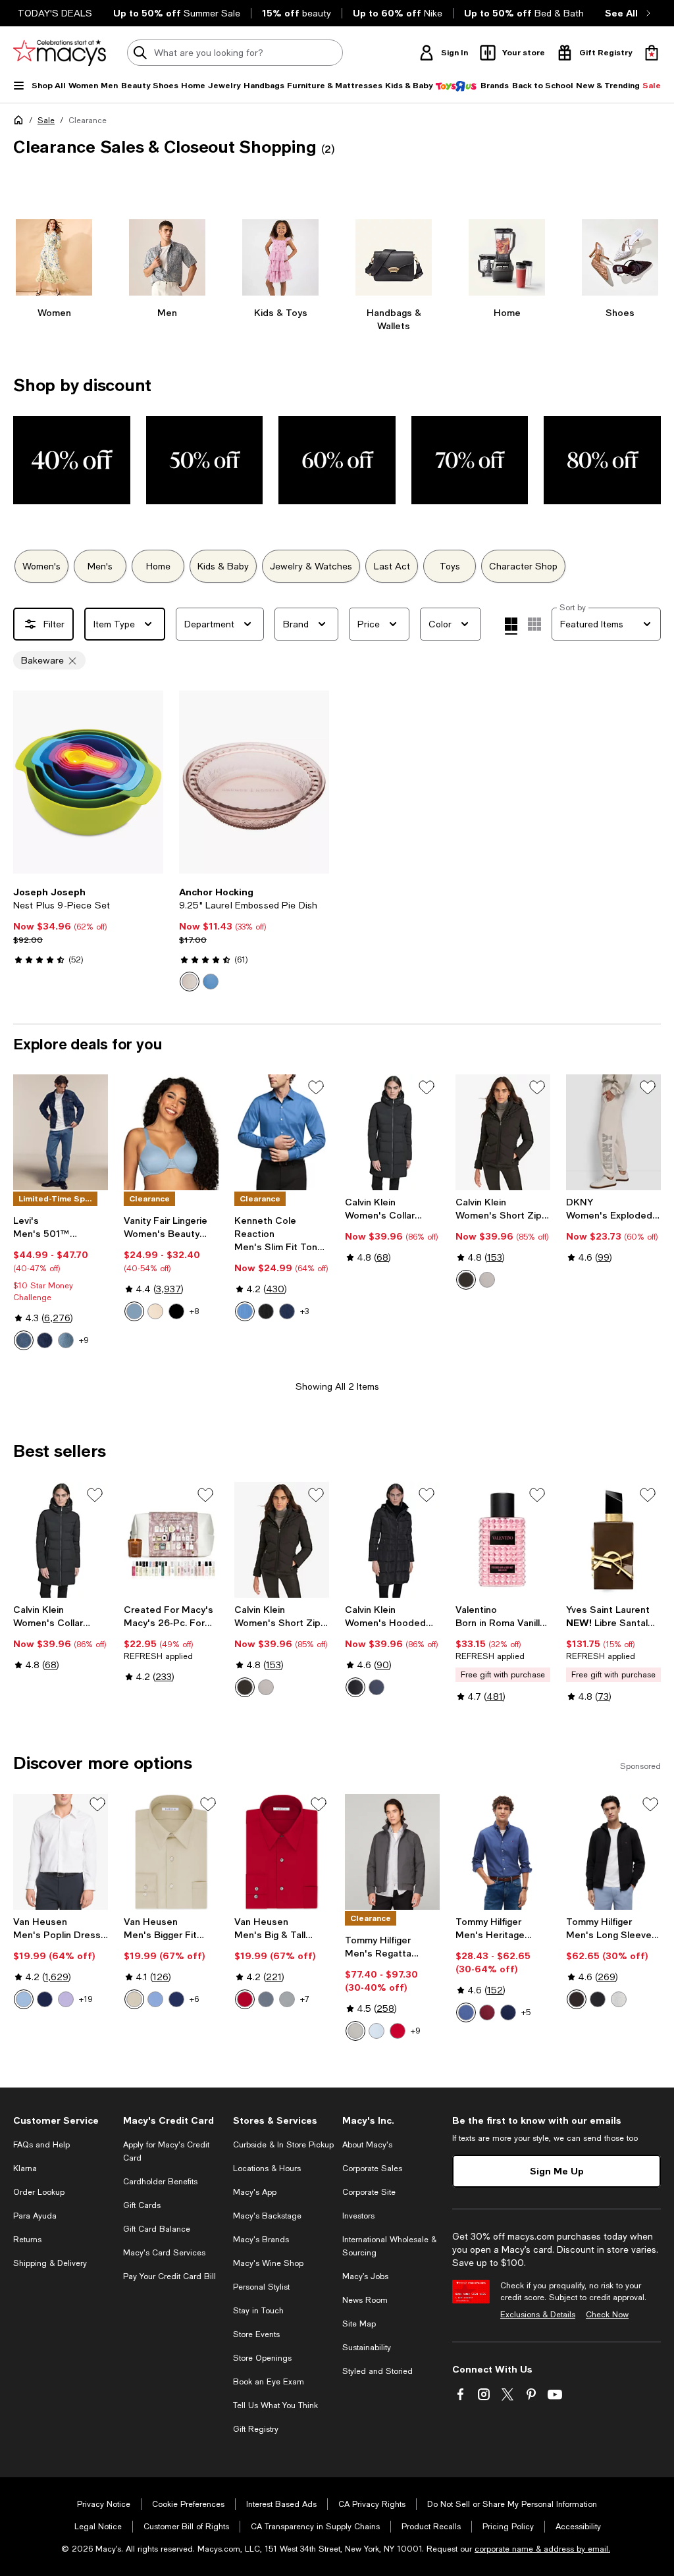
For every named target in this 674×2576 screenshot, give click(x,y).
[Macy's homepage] (21, 122)
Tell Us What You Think (275, 2405)
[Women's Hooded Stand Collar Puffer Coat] (392, 1540)
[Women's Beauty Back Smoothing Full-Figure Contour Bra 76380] (171, 1132)
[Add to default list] (316, 1088)
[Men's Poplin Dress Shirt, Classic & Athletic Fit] (61, 1852)
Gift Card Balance (157, 2229)
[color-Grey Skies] (355, 2031)
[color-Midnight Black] (176, 1311)
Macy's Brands (261, 2240)
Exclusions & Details (538, 2315)
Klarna (25, 2169)
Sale (46, 120)
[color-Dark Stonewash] (24, 1340)
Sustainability (367, 2348)
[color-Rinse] (45, 1340)
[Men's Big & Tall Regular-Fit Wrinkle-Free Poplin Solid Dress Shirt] (282, 1852)
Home (158, 566)
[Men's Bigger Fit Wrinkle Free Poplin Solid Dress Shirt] (171, 1852)
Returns (27, 2240)
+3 (304, 1311)
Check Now (607, 2315)
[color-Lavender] (66, 1999)
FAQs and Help (41, 2145)
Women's (41, 566)
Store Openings (262, 2358)
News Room (365, 2300)
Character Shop (523, 566)
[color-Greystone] (287, 1999)
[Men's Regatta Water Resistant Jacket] (392, 1852)
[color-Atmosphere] (487, 1280)
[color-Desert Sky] (598, 1999)
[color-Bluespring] (134, 1311)
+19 (86, 1999)
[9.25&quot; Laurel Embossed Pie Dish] (254, 782)
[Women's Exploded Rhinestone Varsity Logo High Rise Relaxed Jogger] (613, 1132)
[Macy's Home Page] (60, 53)
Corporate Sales (372, 2169)
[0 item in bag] (652, 53)
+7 (305, 1999)
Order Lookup (39, 2192)
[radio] (190, 982)
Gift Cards (142, 2205)
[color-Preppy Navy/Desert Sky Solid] (508, 2012)
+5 (526, 2012)
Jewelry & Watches (311, 566)
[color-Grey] (266, 1999)
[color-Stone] (134, 1999)
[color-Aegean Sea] (466, 2012)
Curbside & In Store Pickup (283, 2145)
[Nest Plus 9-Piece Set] (88, 782)
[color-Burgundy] (487, 2012)
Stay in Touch (258, 2311)
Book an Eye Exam (269, 2382)
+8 (194, 1311)
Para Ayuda (35, 2216)
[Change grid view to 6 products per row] (534, 624)
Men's (100, 566)
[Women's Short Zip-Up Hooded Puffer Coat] (503, 1132)
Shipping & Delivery (50, 2263)
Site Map (359, 2324)
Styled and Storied (377, 2371)
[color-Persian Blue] (45, 1999)
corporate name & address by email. (542, 2549)
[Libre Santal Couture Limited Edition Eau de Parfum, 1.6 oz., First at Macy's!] (613, 1540)
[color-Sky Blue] (376, 2031)
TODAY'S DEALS (55, 13)
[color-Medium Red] (398, 2031)
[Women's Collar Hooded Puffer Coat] (392, 1132)
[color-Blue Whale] (245, 1311)
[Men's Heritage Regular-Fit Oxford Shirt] (503, 1852)
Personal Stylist (261, 2287)
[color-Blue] (211, 982)
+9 (84, 1340)
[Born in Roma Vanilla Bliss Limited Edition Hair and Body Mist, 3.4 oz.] (503, 1540)
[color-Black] (266, 1311)
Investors (358, 2216)
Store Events (256, 2334)
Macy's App (255, 2192)
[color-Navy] (287, 1311)
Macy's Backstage (267, 2216)
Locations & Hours (267, 2169)
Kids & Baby (223, 566)
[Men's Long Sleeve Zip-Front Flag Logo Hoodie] (613, 1852)
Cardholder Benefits (160, 2182)
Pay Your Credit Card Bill (169, 2276)
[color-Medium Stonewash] (66, 1340)
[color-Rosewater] (190, 982)
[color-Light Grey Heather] (619, 1999)
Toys (450, 566)
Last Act (392, 566)
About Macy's (367, 2145)
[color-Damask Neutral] (155, 1311)
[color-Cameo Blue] (24, 1999)
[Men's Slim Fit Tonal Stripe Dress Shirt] (282, 1132)
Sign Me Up (557, 2171)
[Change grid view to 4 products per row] (511, 626)
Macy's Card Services (164, 2253)
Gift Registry (256, 2429)
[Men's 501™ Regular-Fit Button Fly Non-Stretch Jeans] (61, 1132)
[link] (88, 926)
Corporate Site (369, 2192)
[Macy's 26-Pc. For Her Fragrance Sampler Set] (171, 1540)
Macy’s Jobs (365, 2276)
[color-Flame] (245, 1999)
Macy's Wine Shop (268, 2263)
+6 (194, 1999)
